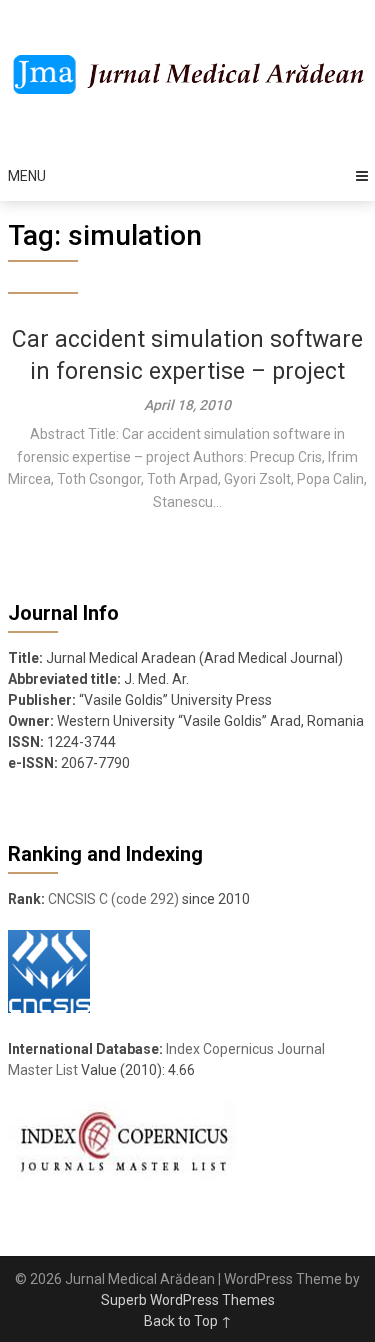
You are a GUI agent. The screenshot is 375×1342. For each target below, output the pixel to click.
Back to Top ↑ (188, 1321)
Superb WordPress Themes (188, 1300)
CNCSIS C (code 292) (113, 899)
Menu (27, 176)
